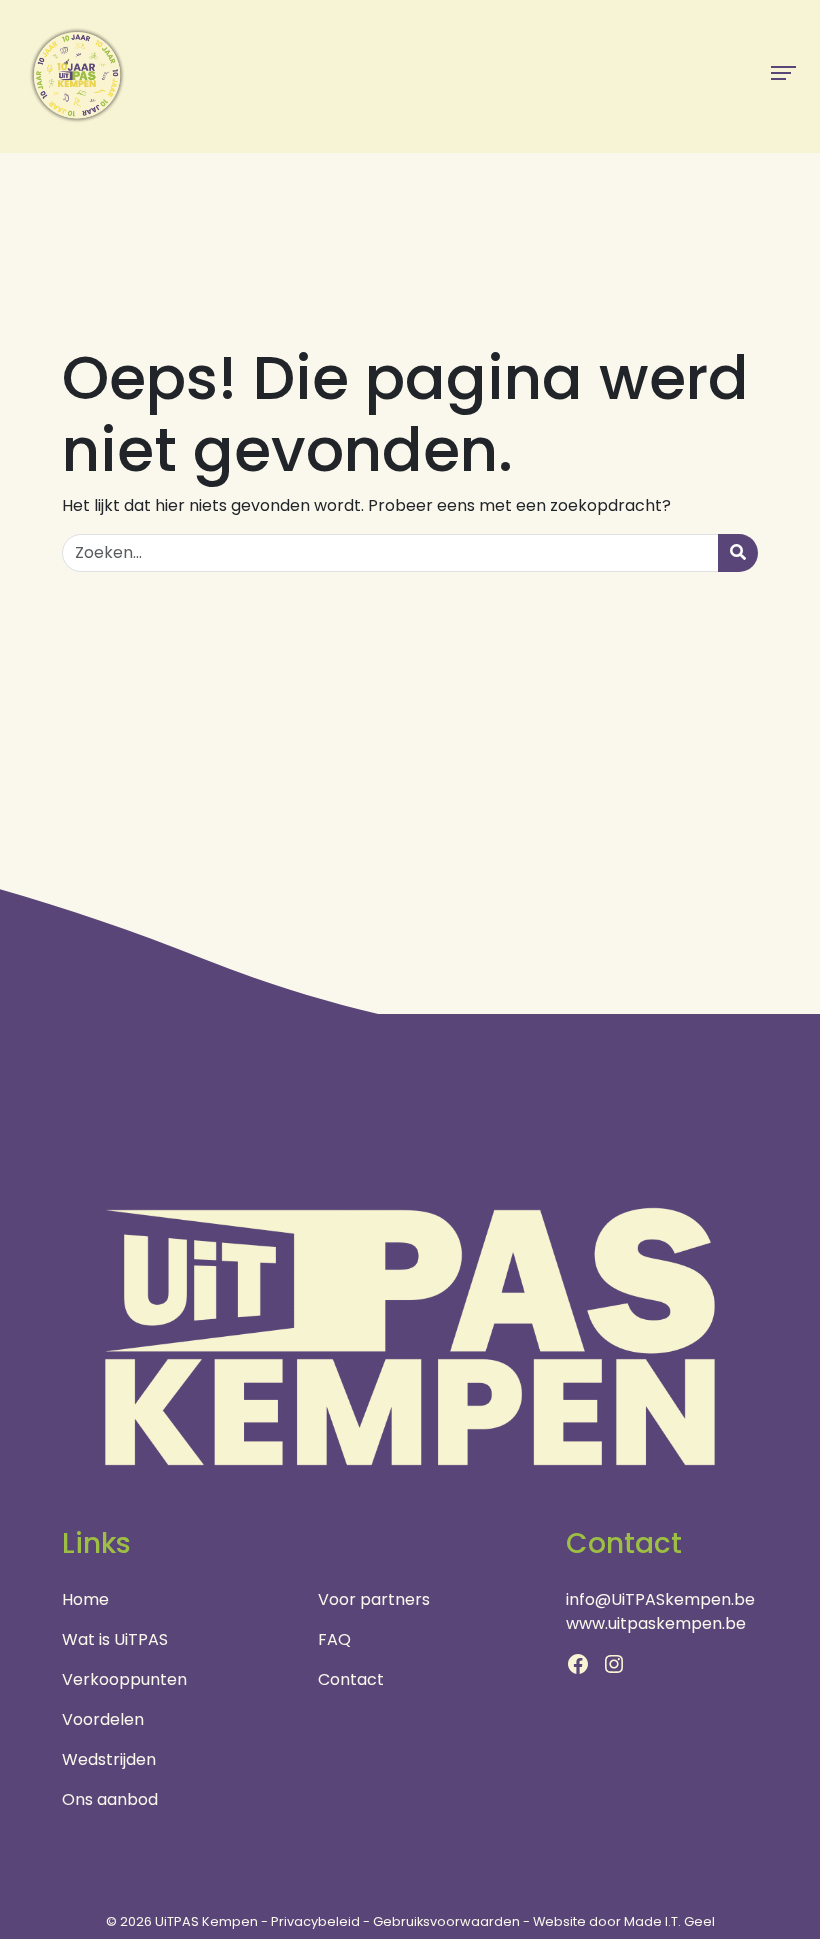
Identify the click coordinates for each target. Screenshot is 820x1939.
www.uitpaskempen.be (656, 1623)
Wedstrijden (109, 1759)
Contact (351, 1679)
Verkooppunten (124, 1679)
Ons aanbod (110, 1799)
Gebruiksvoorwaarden (446, 1921)
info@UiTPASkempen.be (660, 1599)
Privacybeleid (315, 1921)
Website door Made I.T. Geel (624, 1921)
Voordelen (103, 1719)
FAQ (334, 1639)
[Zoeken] (738, 553)
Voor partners (374, 1599)
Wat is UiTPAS (115, 1639)
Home (85, 1599)
